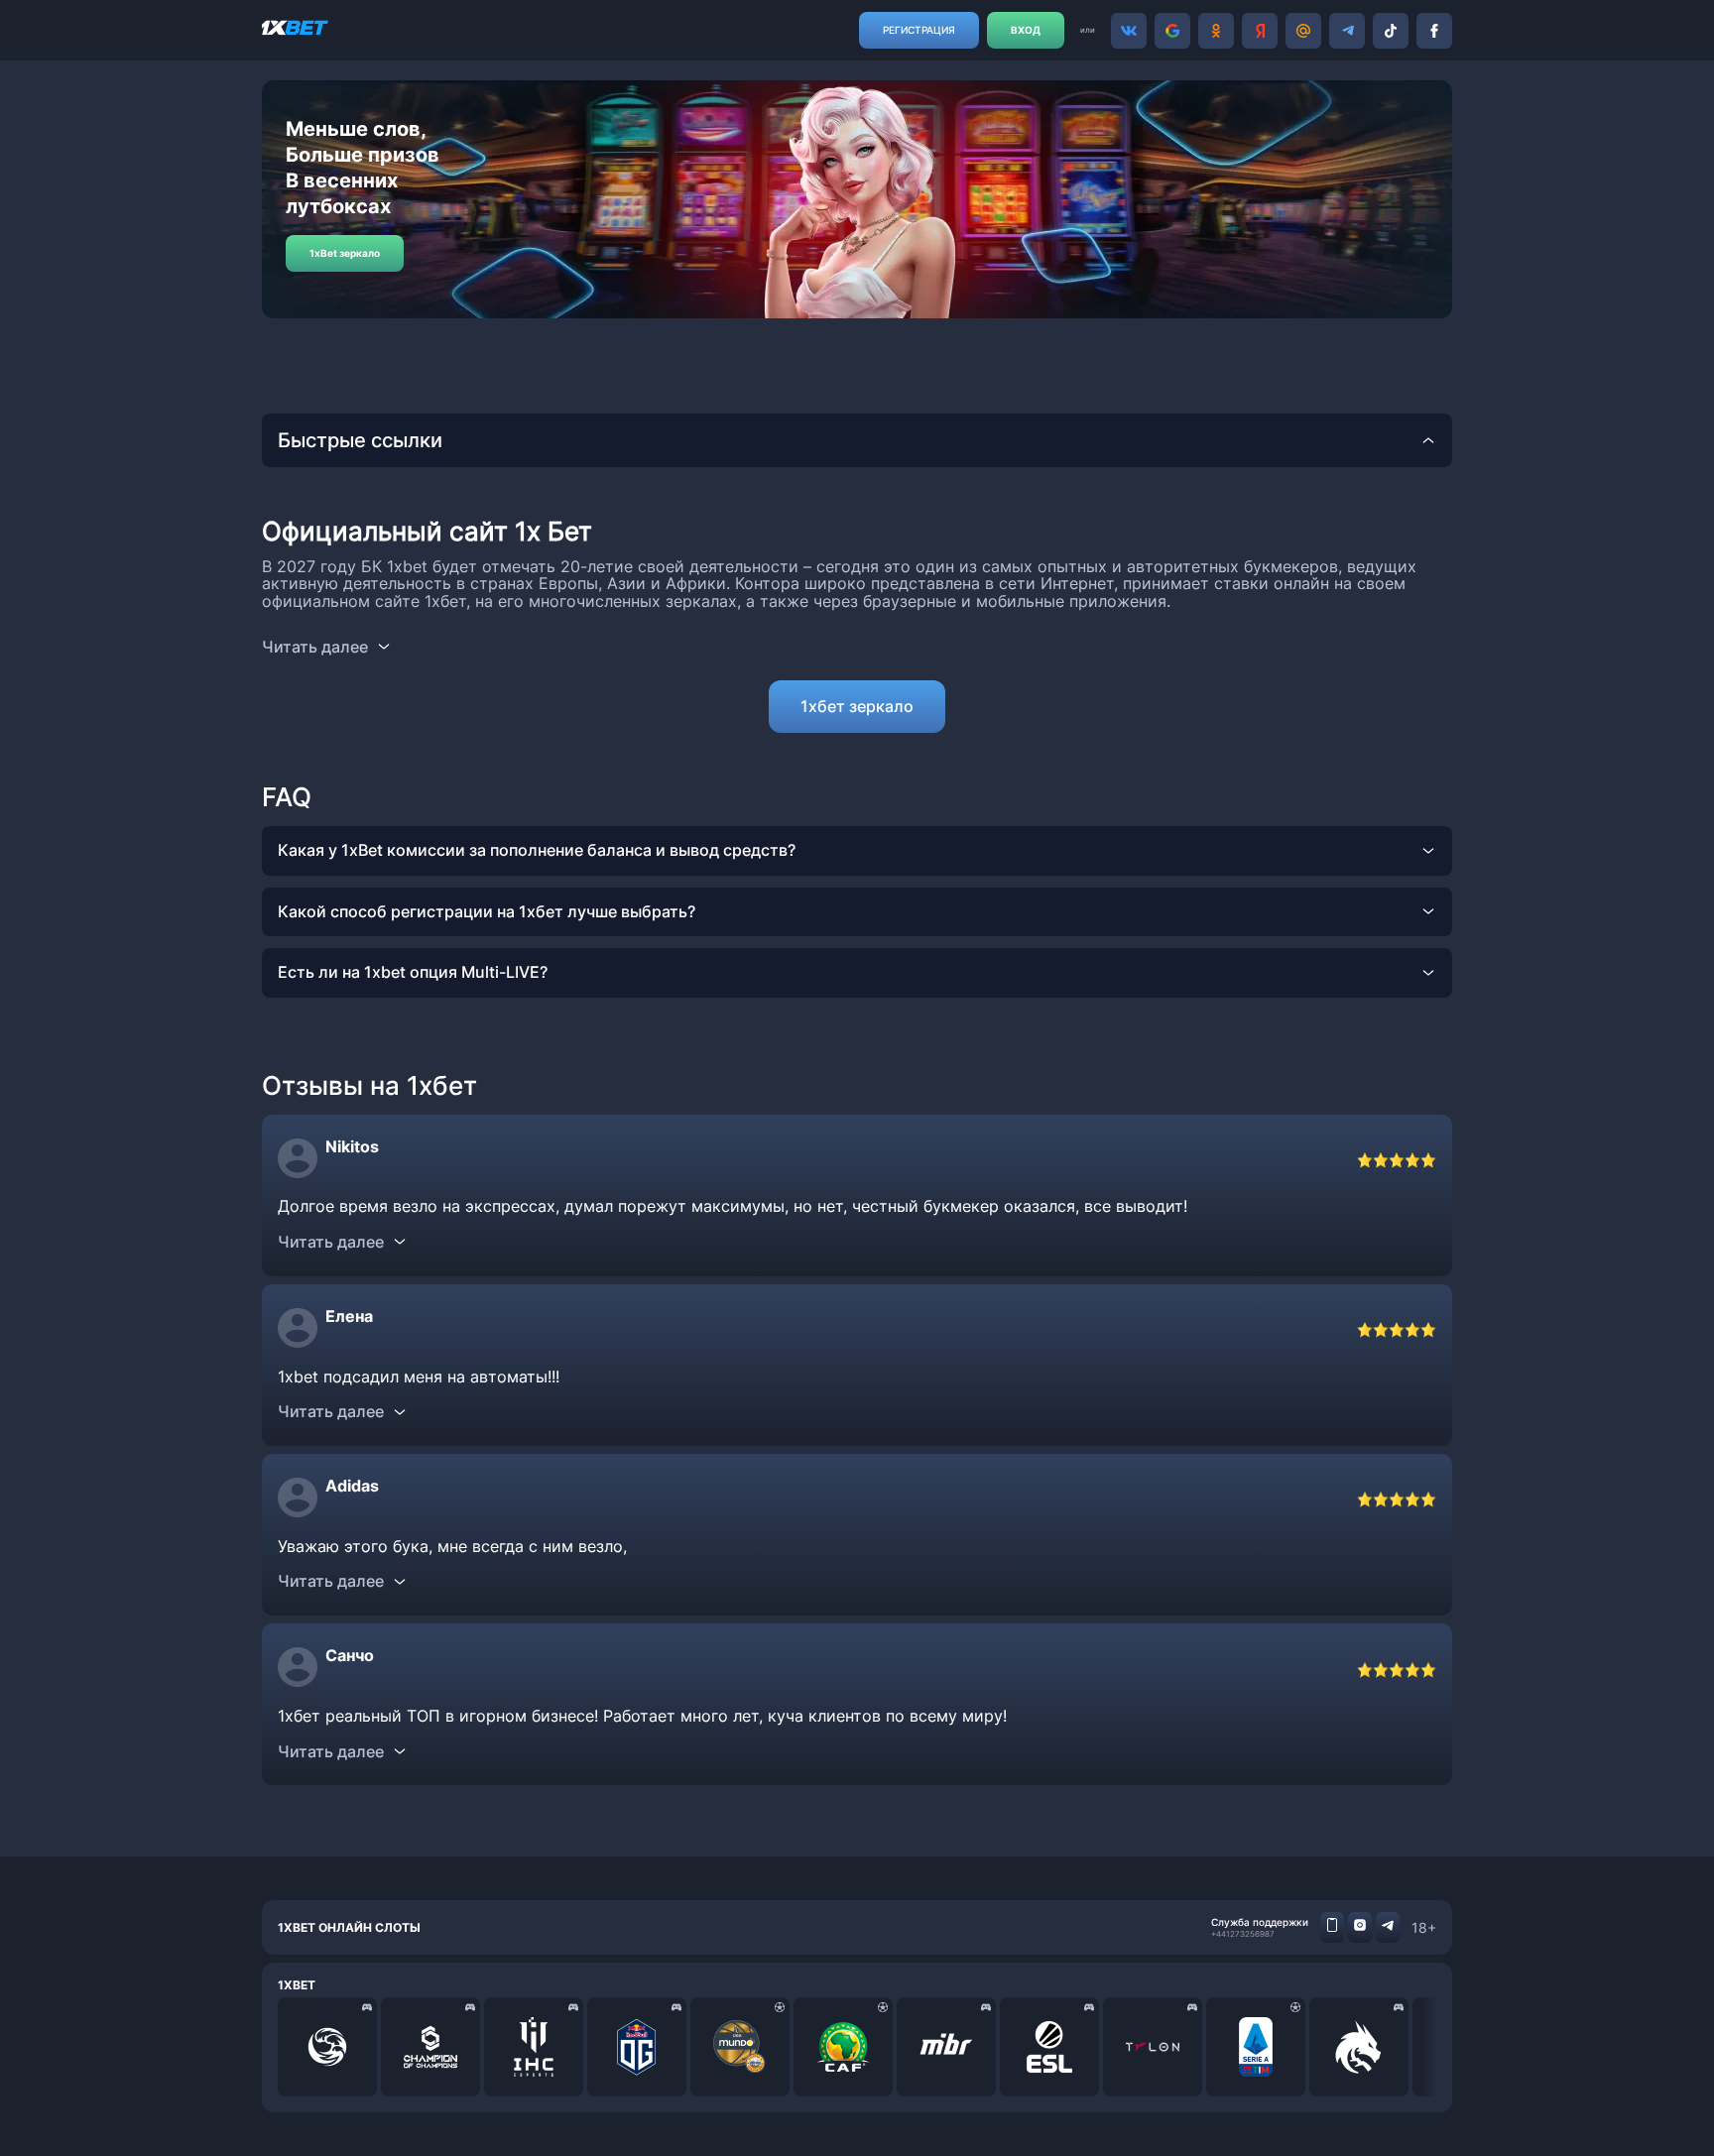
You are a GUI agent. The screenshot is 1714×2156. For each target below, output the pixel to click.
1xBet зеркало (345, 253)
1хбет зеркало (857, 706)
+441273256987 (1243, 1934)
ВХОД (1026, 30)
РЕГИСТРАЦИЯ (919, 30)
